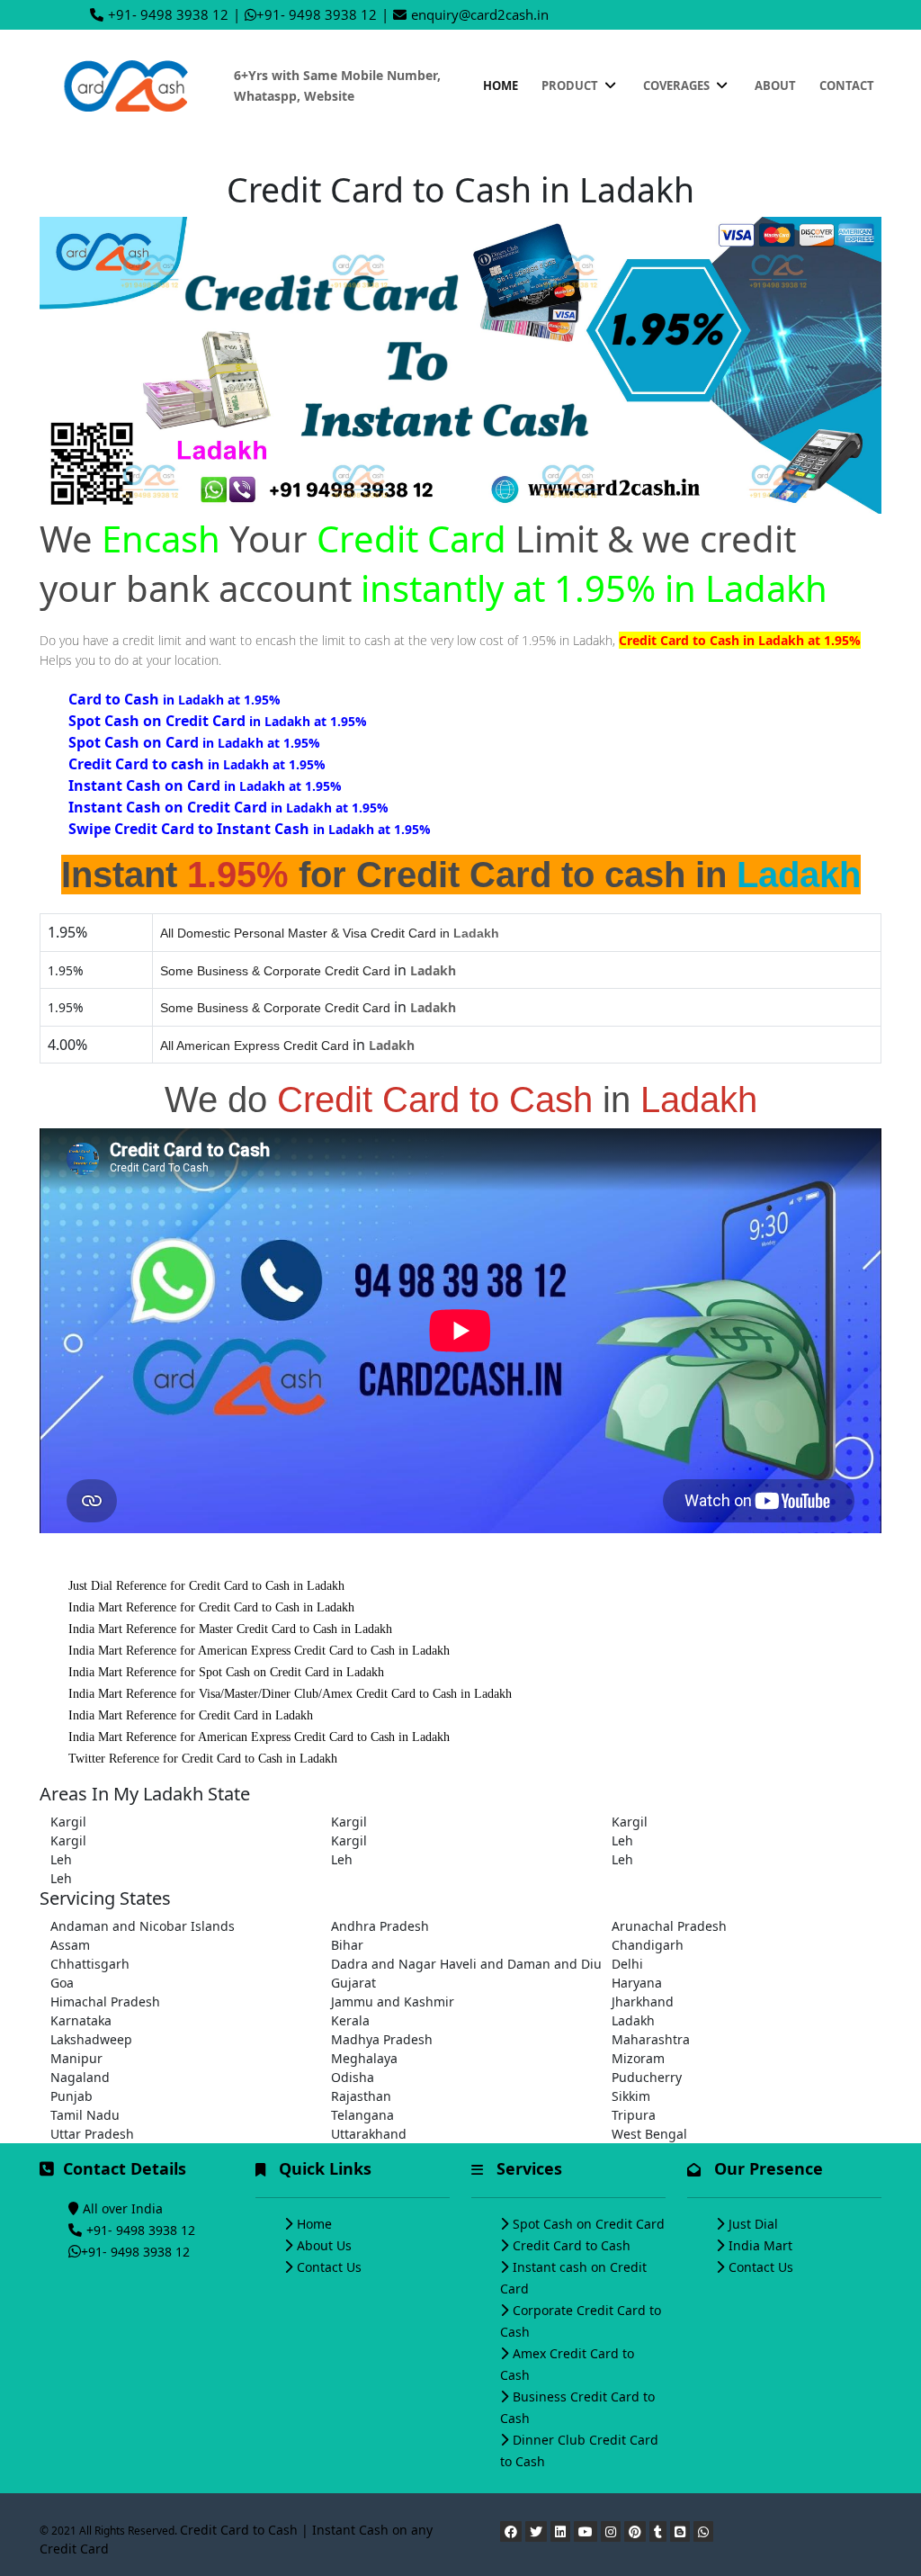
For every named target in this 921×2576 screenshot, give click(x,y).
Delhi (627, 1964)
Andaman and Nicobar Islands (143, 1926)
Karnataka (81, 2020)
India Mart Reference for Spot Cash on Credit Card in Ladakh (226, 1672)
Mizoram (638, 2058)
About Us (324, 2245)
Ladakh (633, 2020)
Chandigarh (648, 1945)
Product (571, 85)
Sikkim (631, 2096)
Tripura (634, 2115)
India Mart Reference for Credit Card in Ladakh (191, 1715)
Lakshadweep (91, 2039)
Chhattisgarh (90, 1964)
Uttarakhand (369, 2134)
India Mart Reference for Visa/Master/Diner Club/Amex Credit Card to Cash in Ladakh (290, 1694)
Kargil (68, 1822)
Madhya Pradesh (382, 2039)
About (775, 85)
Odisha (353, 2077)
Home (501, 85)
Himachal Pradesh (105, 2002)
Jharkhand (643, 2002)
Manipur (76, 2058)
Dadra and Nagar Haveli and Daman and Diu (460, 1964)
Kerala (350, 2020)
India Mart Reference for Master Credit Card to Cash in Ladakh (230, 1629)
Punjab (72, 2096)
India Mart (760, 2245)
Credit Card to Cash (572, 2245)
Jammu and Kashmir (393, 2002)
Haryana (637, 1983)
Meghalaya (364, 2058)
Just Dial (753, 2224)
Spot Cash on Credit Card (589, 2224)
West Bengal (649, 2134)
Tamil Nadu (85, 2115)
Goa (62, 1983)
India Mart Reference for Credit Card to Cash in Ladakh (211, 1607)
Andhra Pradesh (380, 1926)
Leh (622, 1840)
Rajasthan (361, 2096)
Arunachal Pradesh (669, 1926)
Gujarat (353, 1983)
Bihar (347, 1945)
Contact (847, 85)
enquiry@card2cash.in (480, 14)
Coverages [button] (678, 85)
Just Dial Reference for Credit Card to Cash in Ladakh (206, 1586)
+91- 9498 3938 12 (168, 14)
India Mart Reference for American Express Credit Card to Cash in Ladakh (259, 1651)
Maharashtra (651, 2039)
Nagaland (80, 2077)
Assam (70, 1945)
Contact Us (329, 2267)
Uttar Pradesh (92, 2134)
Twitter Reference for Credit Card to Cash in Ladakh (203, 1759)
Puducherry (647, 2077)
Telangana (362, 2115)
